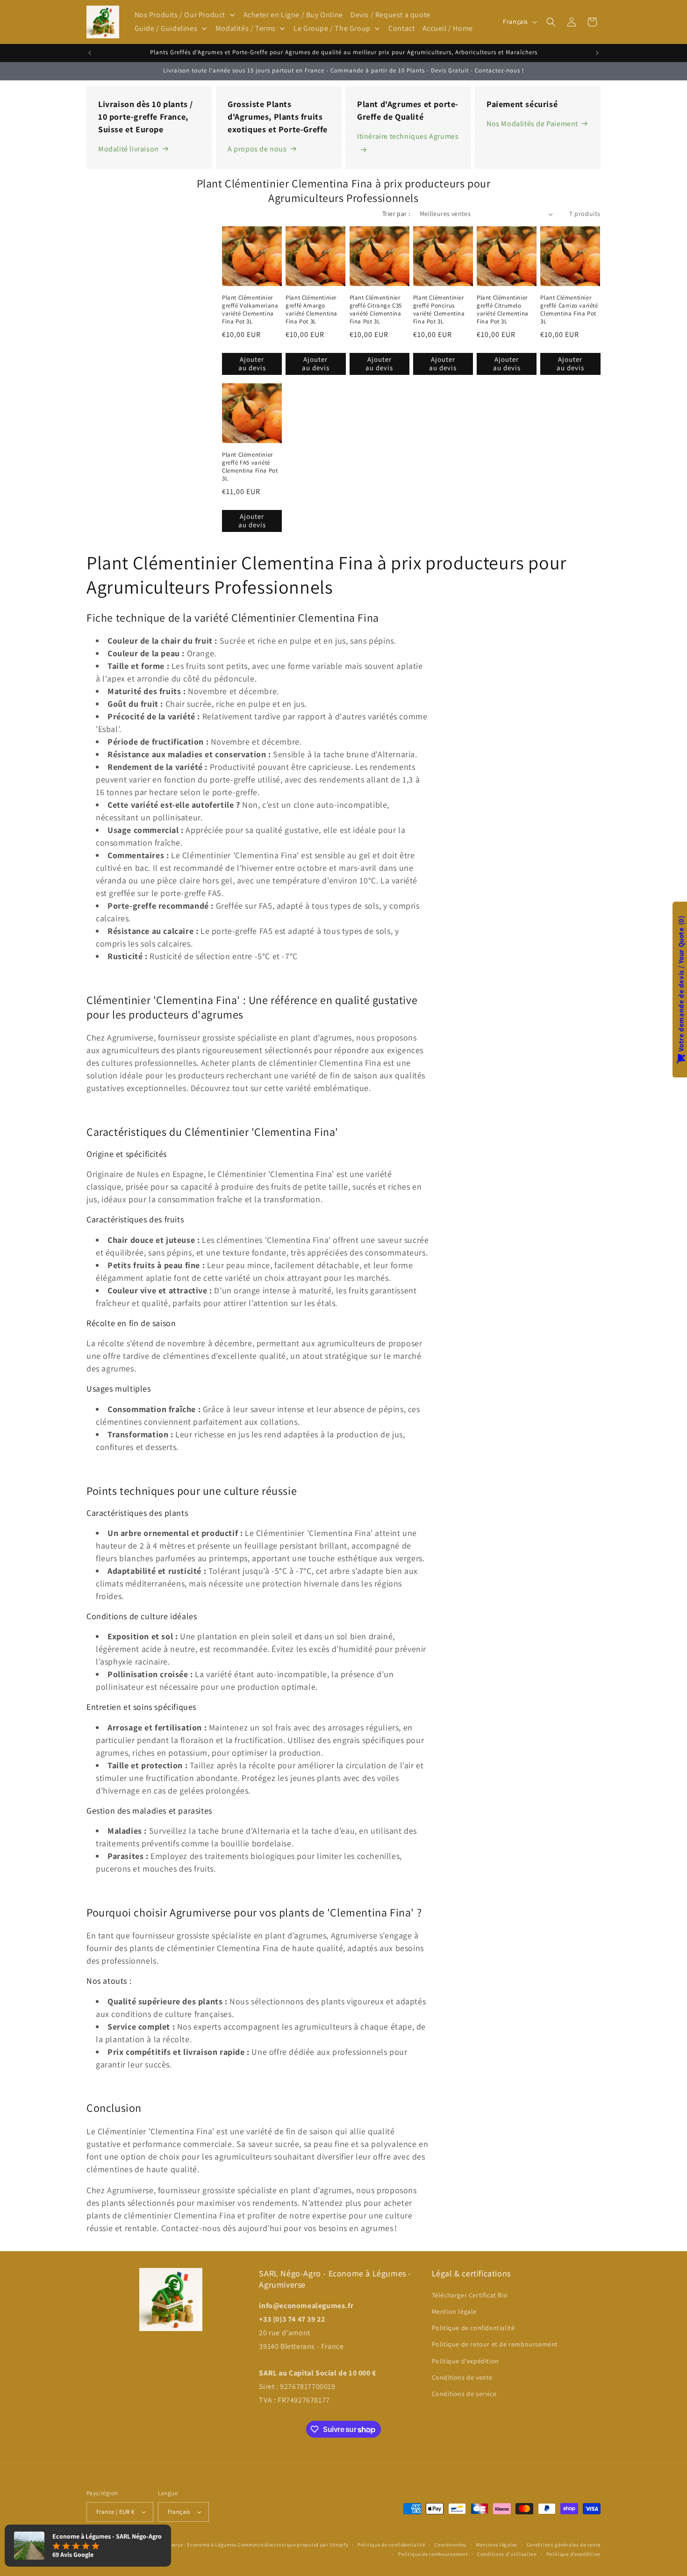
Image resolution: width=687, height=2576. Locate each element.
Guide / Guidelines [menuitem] (166, 28)
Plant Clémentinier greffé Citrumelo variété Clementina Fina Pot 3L (503, 310)
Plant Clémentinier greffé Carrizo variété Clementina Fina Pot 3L (569, 310)
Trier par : (396, 214)
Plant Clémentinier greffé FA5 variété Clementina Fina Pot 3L (250, 467)
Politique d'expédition (465, 2361)
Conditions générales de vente (564, 2545)
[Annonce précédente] (90, 53)
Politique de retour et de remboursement (495, 2344)
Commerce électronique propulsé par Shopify (293, 2545)
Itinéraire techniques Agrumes (408, 136)
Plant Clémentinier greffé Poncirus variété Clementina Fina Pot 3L (439, 310)
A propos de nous (257, 149)
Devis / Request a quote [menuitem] (390, 15)
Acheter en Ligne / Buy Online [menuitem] (293, 15)
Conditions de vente (462, 2377)
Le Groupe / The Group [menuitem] (332, 28)
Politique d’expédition (573, 2554)
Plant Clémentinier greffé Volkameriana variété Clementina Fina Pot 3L (250, 310)
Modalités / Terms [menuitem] (246, 28)
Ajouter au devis (252, 363)
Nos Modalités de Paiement (532, 124)
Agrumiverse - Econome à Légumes (195, 2545)
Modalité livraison (129, 149)
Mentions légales (497, 2545)
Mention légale (454, 2311)
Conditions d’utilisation (507, 2554)
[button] (551, 22)
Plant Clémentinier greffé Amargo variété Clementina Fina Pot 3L (311, 310)
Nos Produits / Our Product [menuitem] (180, 15)
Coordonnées (450, 2545)
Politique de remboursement (433, 2554)
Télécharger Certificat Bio (470, 2295)
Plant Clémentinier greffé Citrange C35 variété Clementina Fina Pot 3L (376, 310)
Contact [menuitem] (401, 28)
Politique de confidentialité (473, 2327)
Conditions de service (464, 2393)
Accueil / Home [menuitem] (448, 28)
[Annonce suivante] (597, 53)
